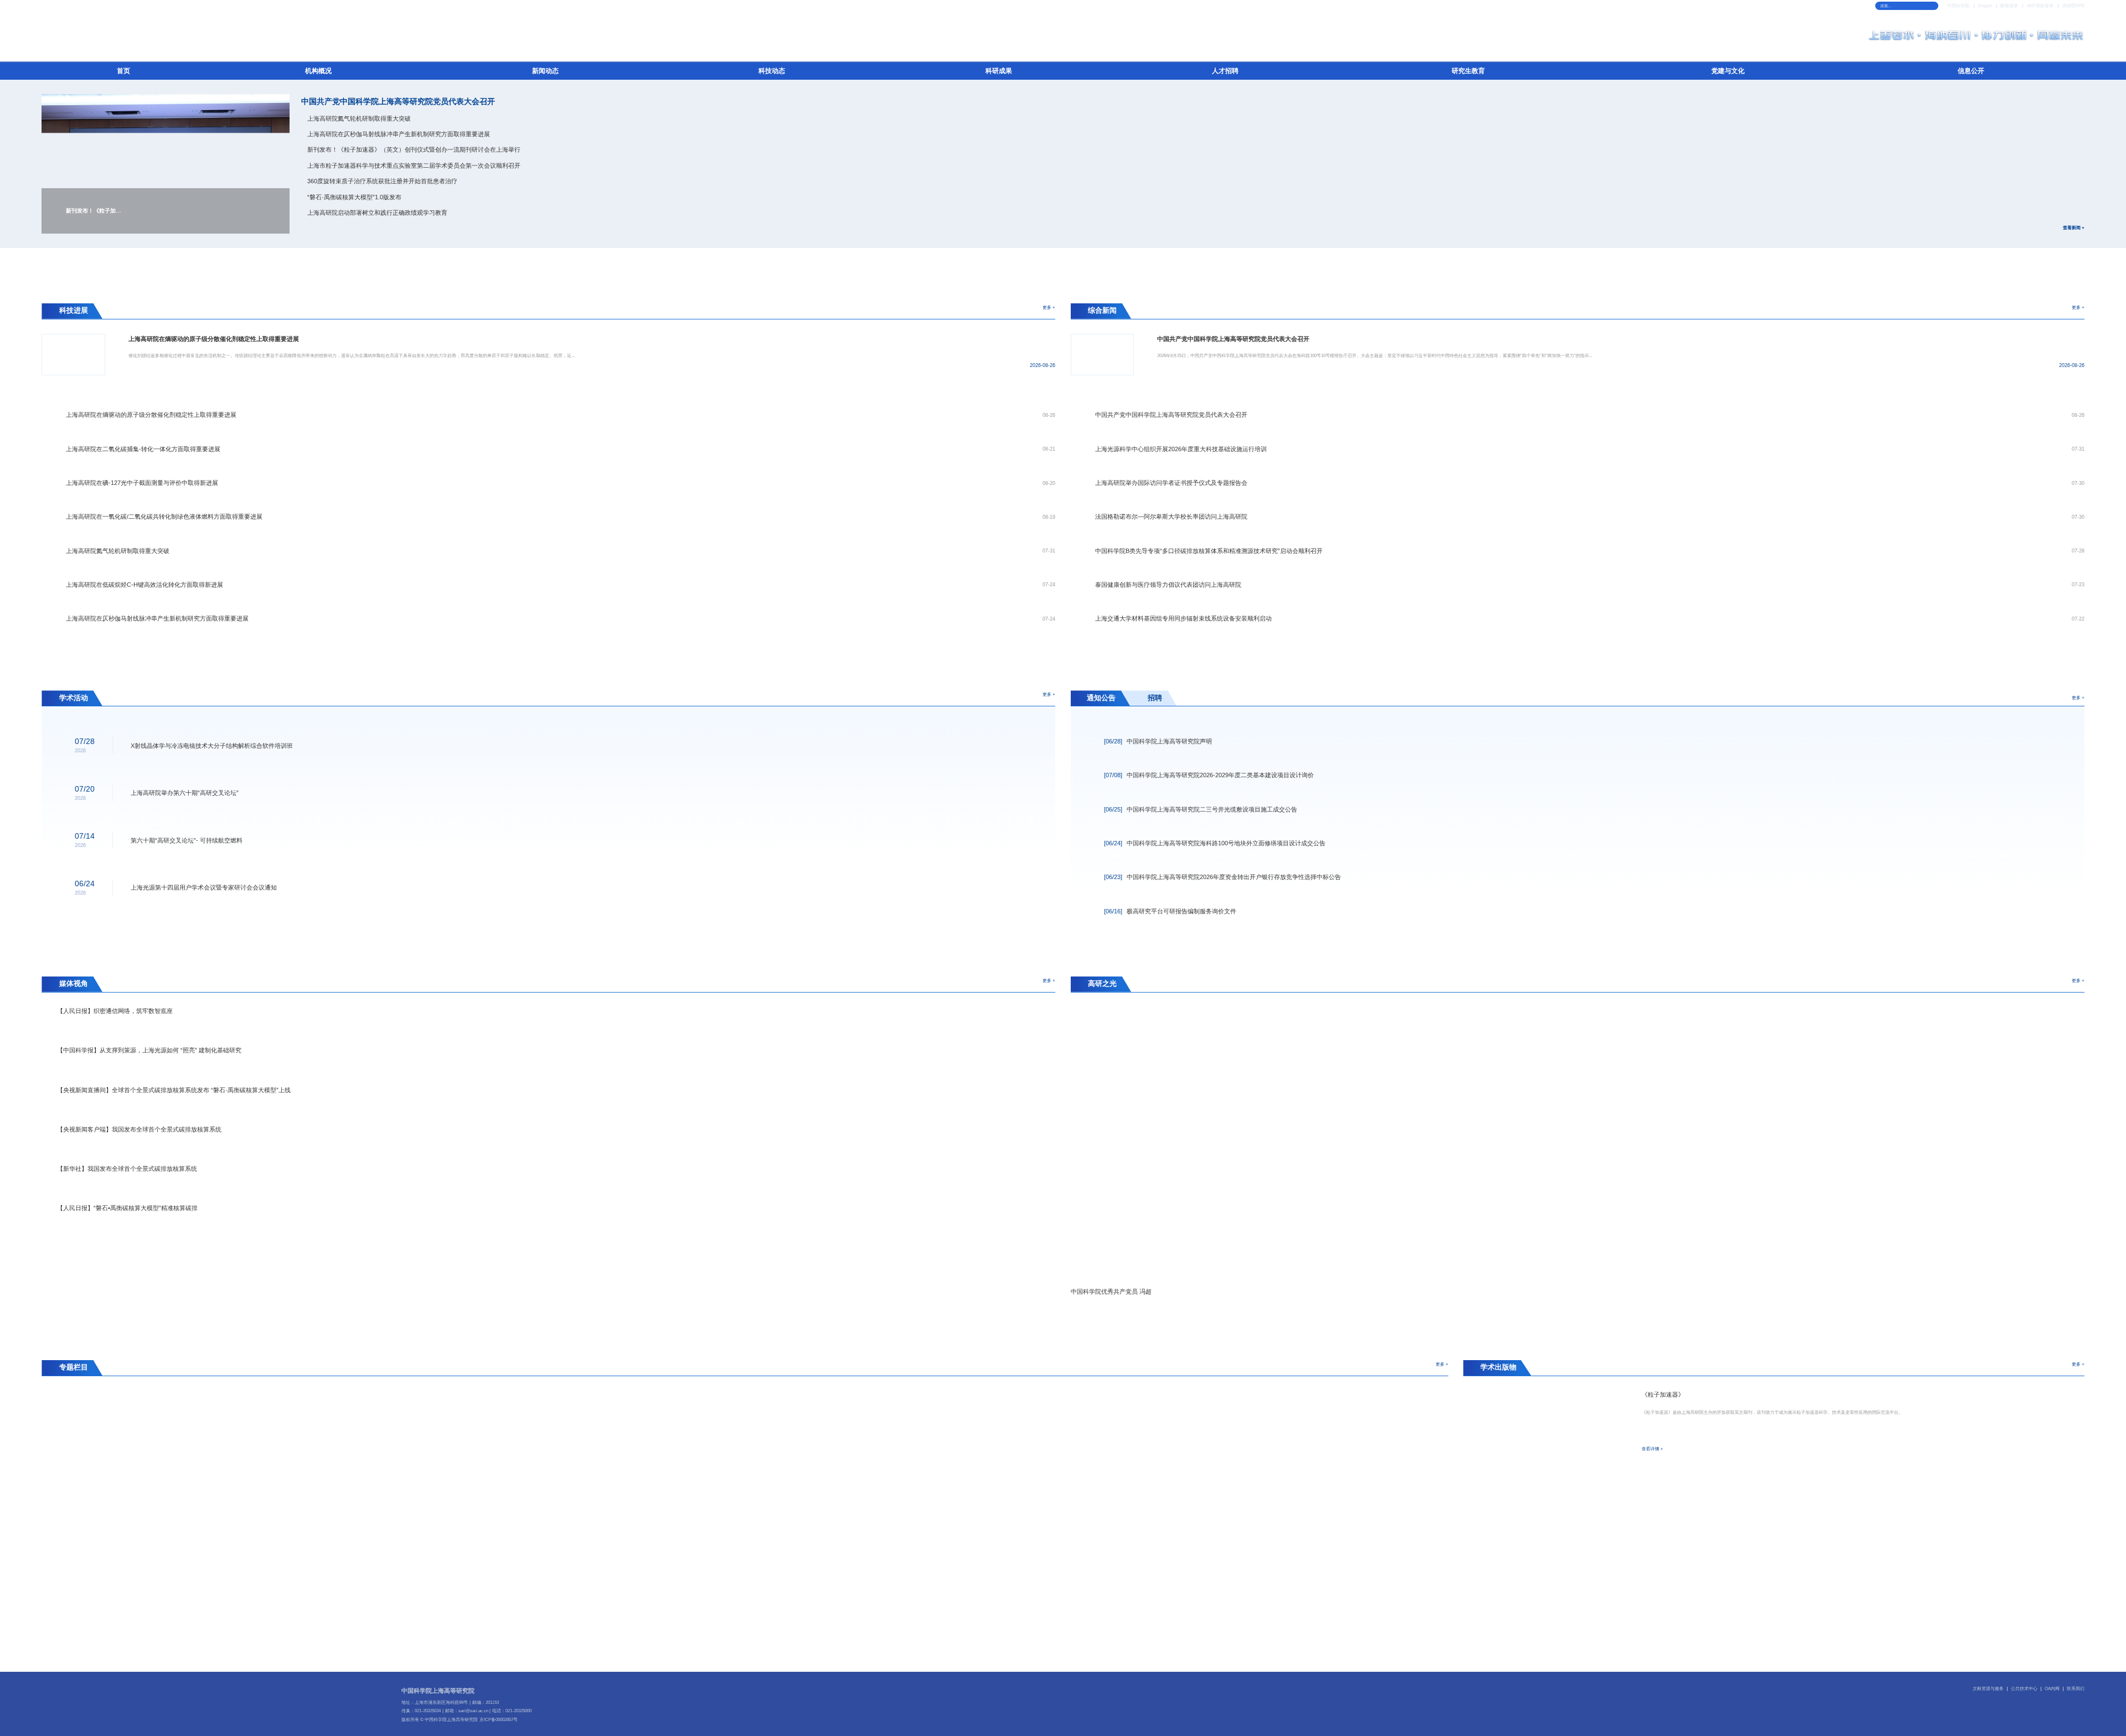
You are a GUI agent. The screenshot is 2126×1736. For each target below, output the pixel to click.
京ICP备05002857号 (499, 1720)
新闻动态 (545, 71)
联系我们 (2076, 1689)
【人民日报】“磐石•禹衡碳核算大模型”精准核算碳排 (127, 1208)
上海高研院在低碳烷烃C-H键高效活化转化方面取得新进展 (145, 585)
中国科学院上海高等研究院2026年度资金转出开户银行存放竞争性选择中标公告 (1222, 877)
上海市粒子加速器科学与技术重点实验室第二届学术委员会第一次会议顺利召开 (414, 166)
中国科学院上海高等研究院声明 (1158, 741)
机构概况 (318, 71)
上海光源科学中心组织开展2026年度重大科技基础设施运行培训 (1181, 449)
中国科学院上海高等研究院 (438, 1691)
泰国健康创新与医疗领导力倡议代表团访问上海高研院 (1168, 585)
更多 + (1049, 307)
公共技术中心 (2024, 1689)
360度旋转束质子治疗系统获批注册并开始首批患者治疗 (382, 181)
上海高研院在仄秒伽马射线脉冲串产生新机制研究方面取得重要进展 (399, 134)
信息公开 (1971, 71)
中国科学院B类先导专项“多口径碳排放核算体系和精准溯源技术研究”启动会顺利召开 (1209, 551)
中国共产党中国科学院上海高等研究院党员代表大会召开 (398, 102)
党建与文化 (1728, 71)
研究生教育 (1468, 71)
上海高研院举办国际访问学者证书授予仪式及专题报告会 (1171, 483)
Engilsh (1985, 6)
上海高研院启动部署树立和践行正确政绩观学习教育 (377, 213)
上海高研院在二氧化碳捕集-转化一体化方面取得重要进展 (143, 449)
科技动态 (772, 71)
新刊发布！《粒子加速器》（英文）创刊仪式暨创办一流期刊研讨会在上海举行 (414, 149)
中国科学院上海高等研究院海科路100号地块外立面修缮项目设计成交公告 (1215, 843)
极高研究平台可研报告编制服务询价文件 (1170, 911)
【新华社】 (127, 1169)
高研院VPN (2073, 6)
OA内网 (2052, 1689)
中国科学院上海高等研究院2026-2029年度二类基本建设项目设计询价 (1209, 775)
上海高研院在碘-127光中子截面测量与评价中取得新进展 (142, 483)
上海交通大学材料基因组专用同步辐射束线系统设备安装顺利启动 (1183, 618)
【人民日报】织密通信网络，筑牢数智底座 (115, 1011)
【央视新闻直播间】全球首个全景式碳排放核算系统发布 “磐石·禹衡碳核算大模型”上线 (174, 1090)
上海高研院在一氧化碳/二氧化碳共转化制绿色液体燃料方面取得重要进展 (164, 516)
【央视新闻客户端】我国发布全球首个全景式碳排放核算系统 (139, 1129)
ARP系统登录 (2040, 6)
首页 (123, 71)
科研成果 (999, 71)
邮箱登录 (2009, 6)
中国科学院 (1958, 6)
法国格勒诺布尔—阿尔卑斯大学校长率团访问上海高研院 (1171, 516)
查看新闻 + (2073, 228)
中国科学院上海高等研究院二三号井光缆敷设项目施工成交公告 (1201, 809)
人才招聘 (1225, 71)
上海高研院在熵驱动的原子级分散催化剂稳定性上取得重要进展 (151, 415)
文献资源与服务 (1988, 1689)
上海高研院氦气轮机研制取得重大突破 (359, 118)
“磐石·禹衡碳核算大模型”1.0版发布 (354, 197)
